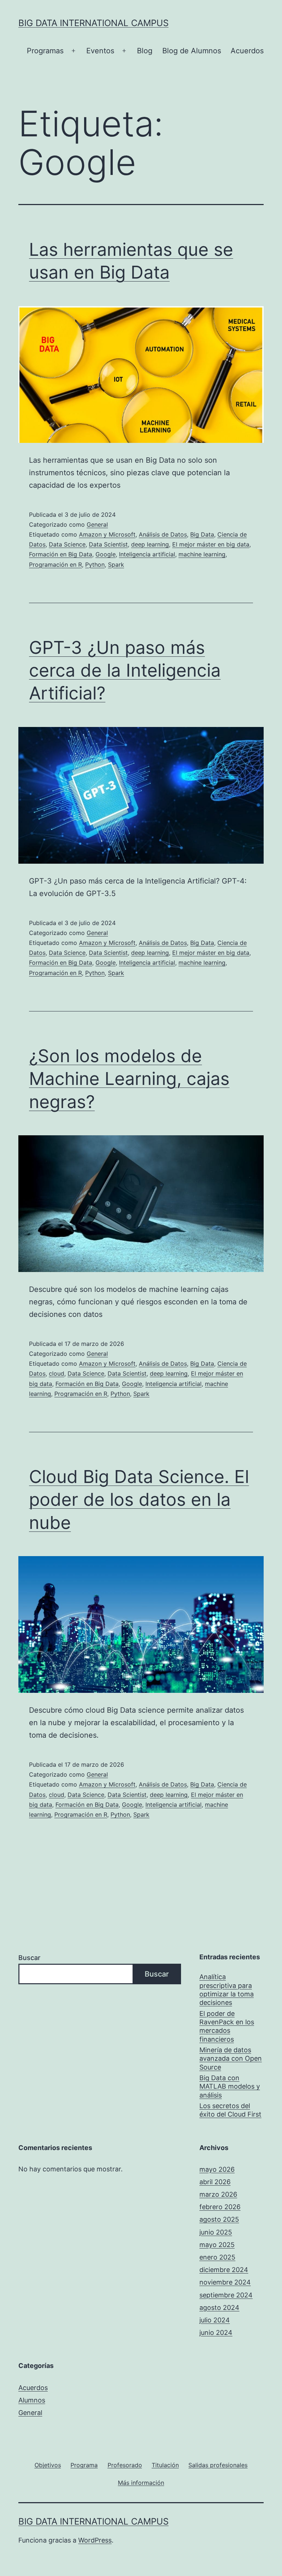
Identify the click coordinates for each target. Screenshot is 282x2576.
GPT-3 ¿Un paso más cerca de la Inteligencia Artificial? (125, 670)
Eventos (100, 51)
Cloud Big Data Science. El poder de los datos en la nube (139, 1500)
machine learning (202, 554)
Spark (116, 565)
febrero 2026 (220, 2207)
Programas (45, 51)
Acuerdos (247, 51)
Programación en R (55, 565)
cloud (57, 1373)
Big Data (202, 534)
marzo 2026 (218, 2194)
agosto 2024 (219, 2308)
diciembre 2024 (224, 2270)
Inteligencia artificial (147, 554)
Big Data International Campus (93, 23)
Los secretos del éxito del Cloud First (230, 2110)
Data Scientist (108, 544)
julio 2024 (215, 2320)
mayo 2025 (217, 2245)
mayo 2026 (217, 2169)
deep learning (150, 544)
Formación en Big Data (61, 554)
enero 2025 (217, 2257)
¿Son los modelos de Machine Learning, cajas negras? (129, 1079)
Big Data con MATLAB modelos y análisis (230, 2086)
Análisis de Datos (163, 534)
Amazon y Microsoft (107, 534)
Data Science (67, 544)
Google (106, 554)
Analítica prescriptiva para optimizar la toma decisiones (227, 1990)
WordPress (95, 2540)
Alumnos (32, 2400)
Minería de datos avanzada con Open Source (231, 2059)
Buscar (29, 1958)
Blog (145, 51)
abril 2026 (215, 2182)
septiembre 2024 (226, 2295)
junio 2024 (216, 2333)
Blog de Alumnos (192, 51)
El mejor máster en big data (211, 544)
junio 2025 (216, 2232)
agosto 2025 (219, 2219)
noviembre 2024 (225, 2282)
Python (95, 565)
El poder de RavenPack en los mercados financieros (227, 2026)
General (97, 524)
